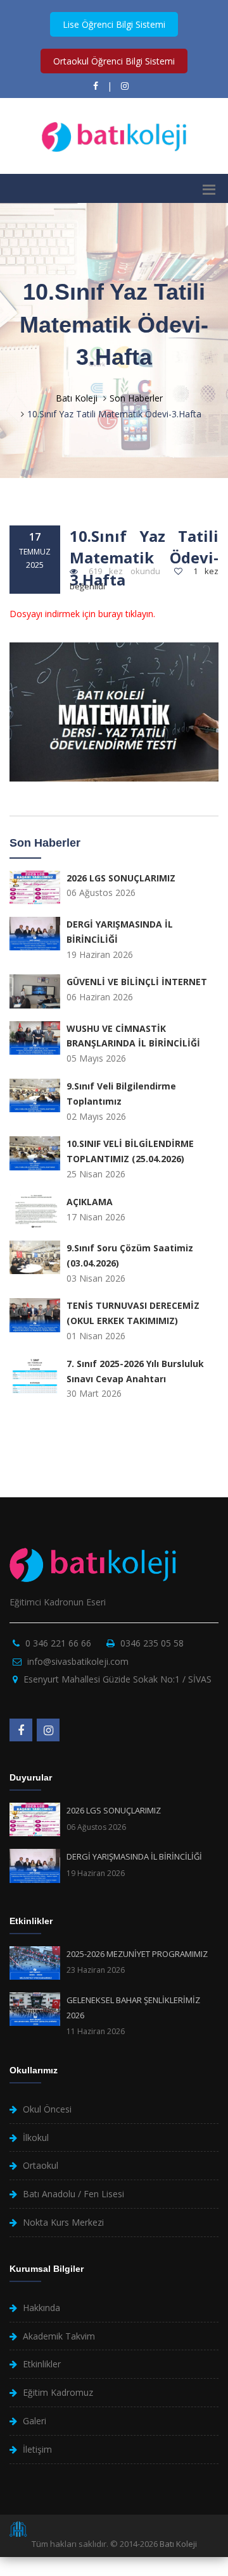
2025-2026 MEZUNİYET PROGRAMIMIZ (137, 1954)
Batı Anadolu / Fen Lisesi (73, 2194)
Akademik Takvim (59, 2336)
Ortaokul (41, 2165)
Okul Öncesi (47, 2109)
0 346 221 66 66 (58, 1643)
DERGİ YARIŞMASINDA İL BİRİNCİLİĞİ (134, 1856)
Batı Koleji (77, 398)
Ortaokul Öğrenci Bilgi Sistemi (114, 61)
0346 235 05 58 (152, 1643)
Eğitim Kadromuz (58, 2392)
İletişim (37, 2449)
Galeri (35, 2421)
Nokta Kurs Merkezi (63, 2222)
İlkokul (36, 2137)
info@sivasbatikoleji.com (78, 1661)
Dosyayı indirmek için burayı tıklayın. (82, 614)
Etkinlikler (42, 2364)
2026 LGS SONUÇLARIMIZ (114, 1810)
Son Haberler (136, 398)
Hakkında (41, 2308)
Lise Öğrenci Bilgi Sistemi (114, 24)
